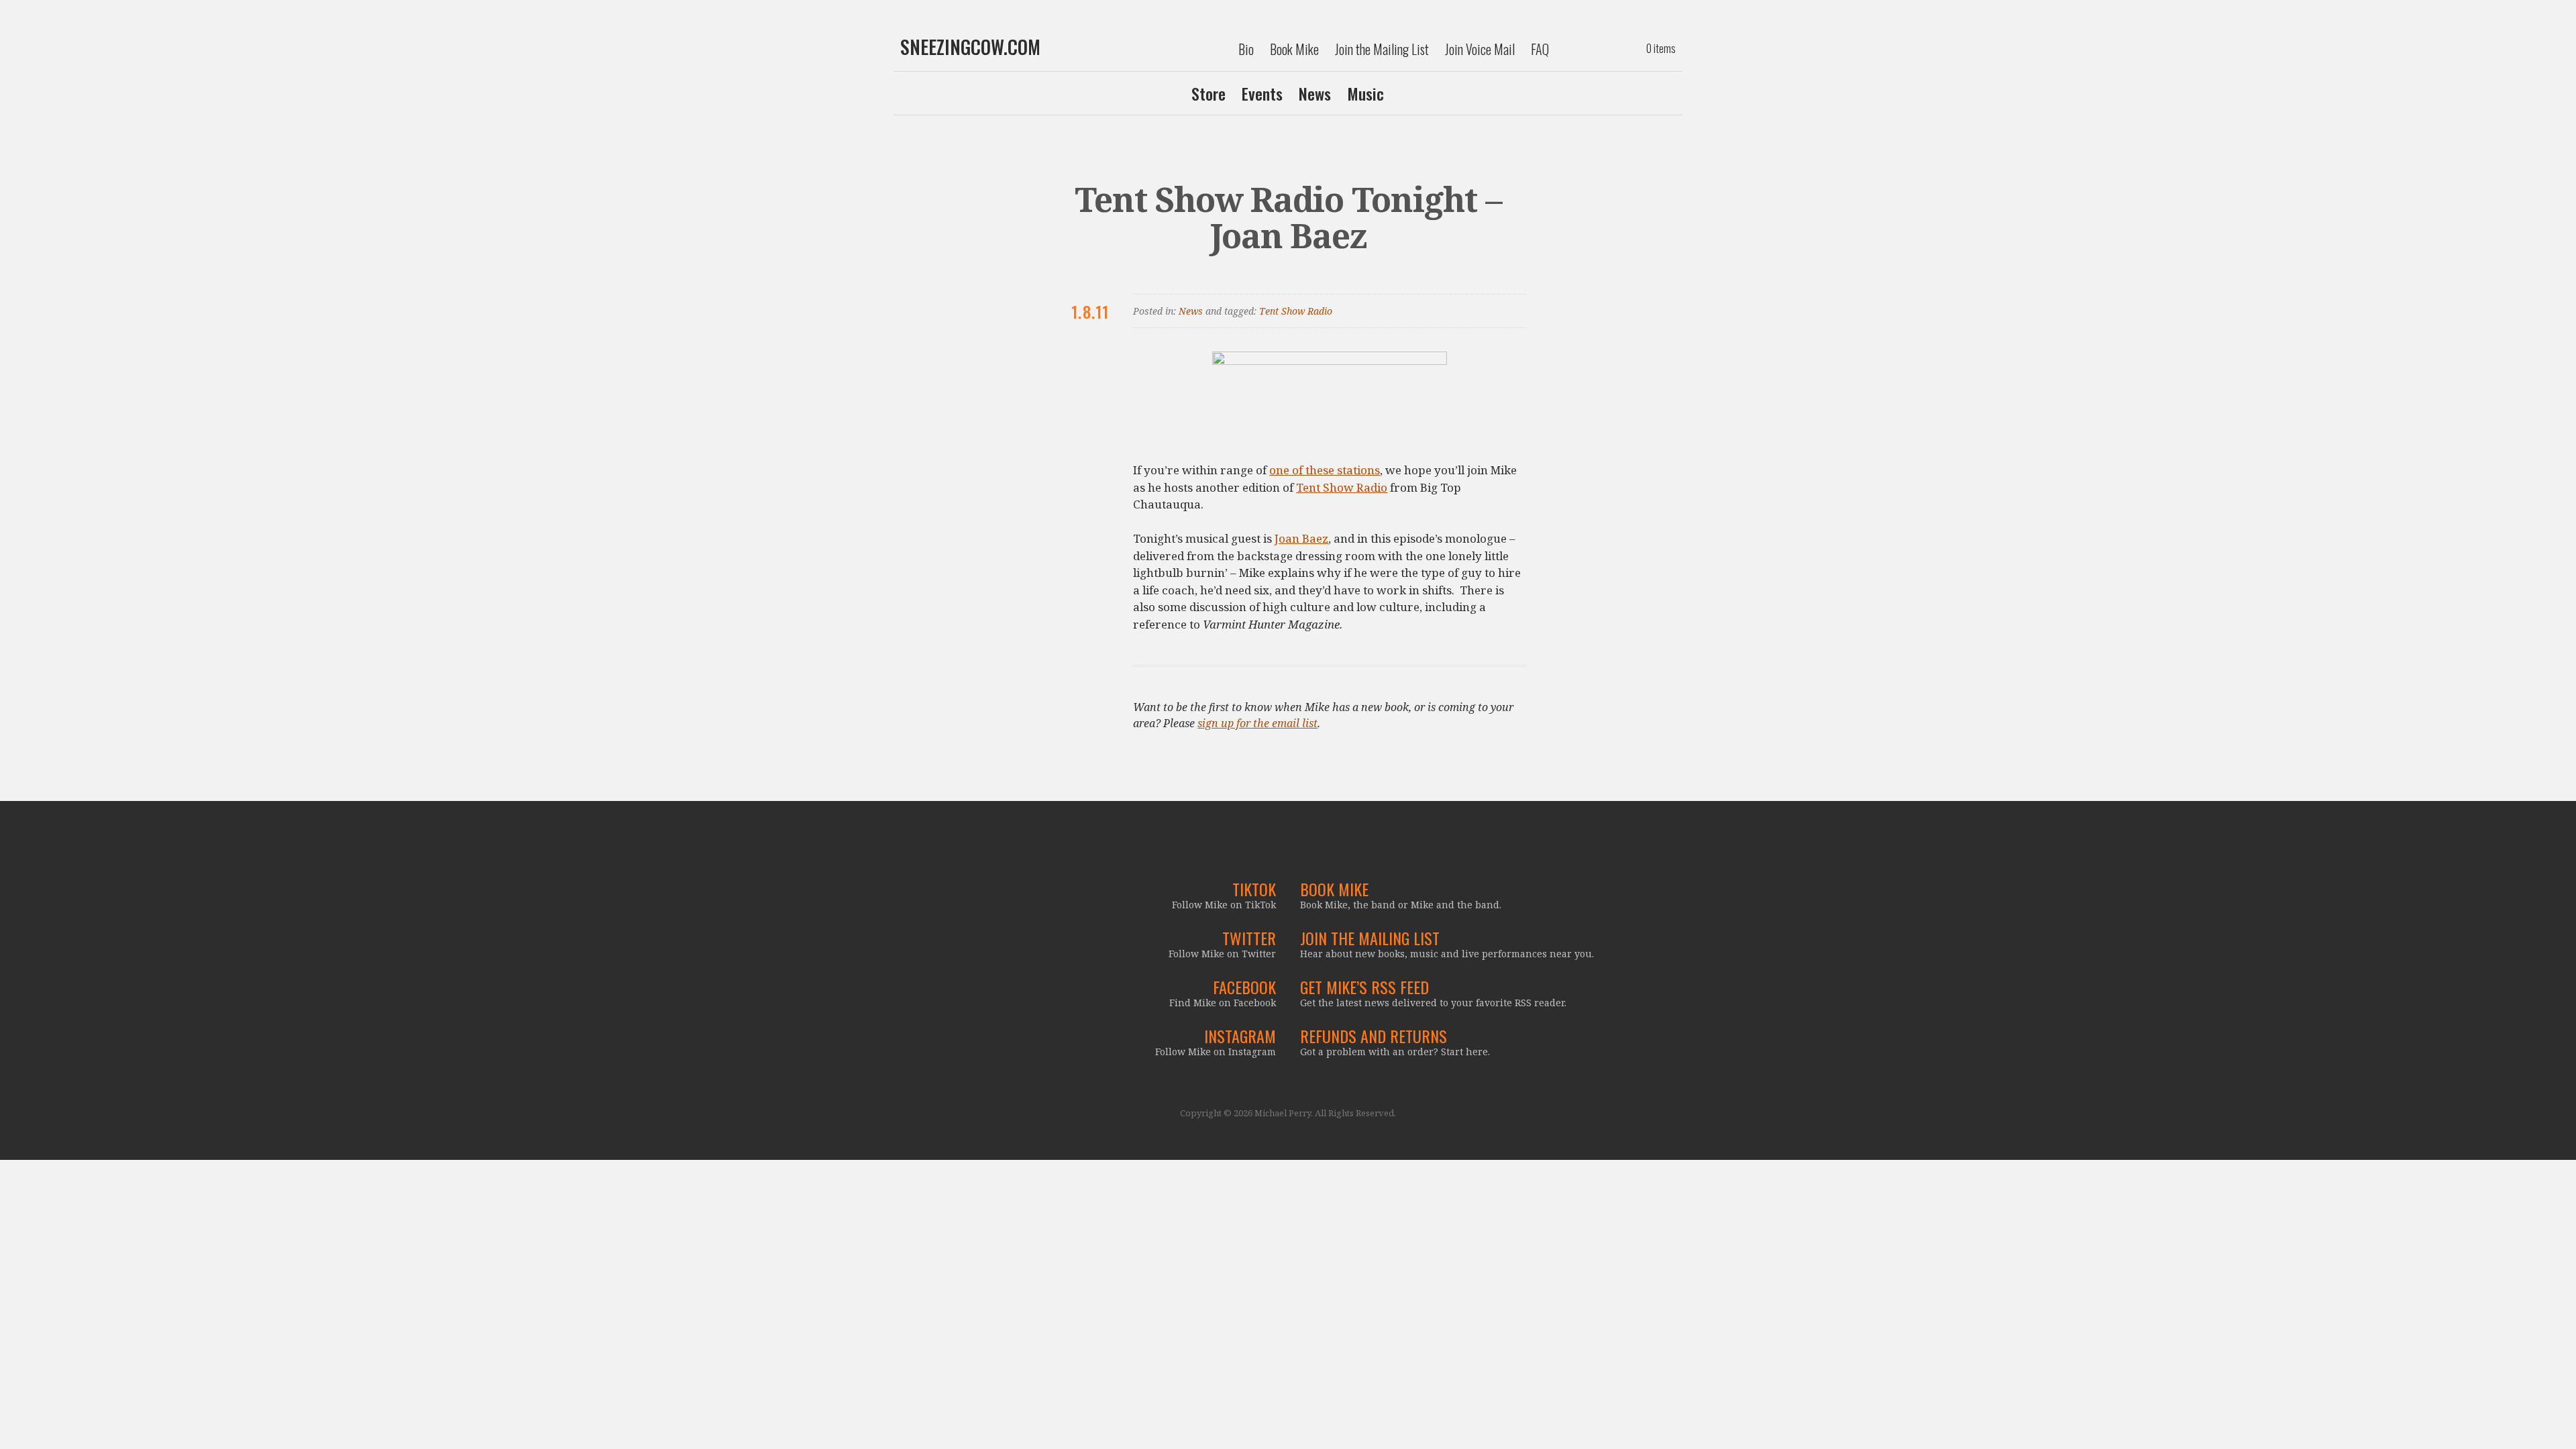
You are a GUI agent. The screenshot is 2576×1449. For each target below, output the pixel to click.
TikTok (1254, 889)
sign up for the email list (1257, 723)
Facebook (1244, 987)
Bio (1246, 49)
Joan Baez (1301, 538)
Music (1365, 93)
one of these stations (1325, 470)
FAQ (1540, 49)
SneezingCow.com (970, 47)
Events (1262, 93)
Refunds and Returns (1374, 1036)
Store (1209, 93)
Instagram (1240, 1036)
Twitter (1249, 938)
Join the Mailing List (1382, 49)
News (1315, 93)
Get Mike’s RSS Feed (1364, 987)
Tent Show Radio (1296, 311)
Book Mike (1294, 49)
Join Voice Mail (1480, 49)
